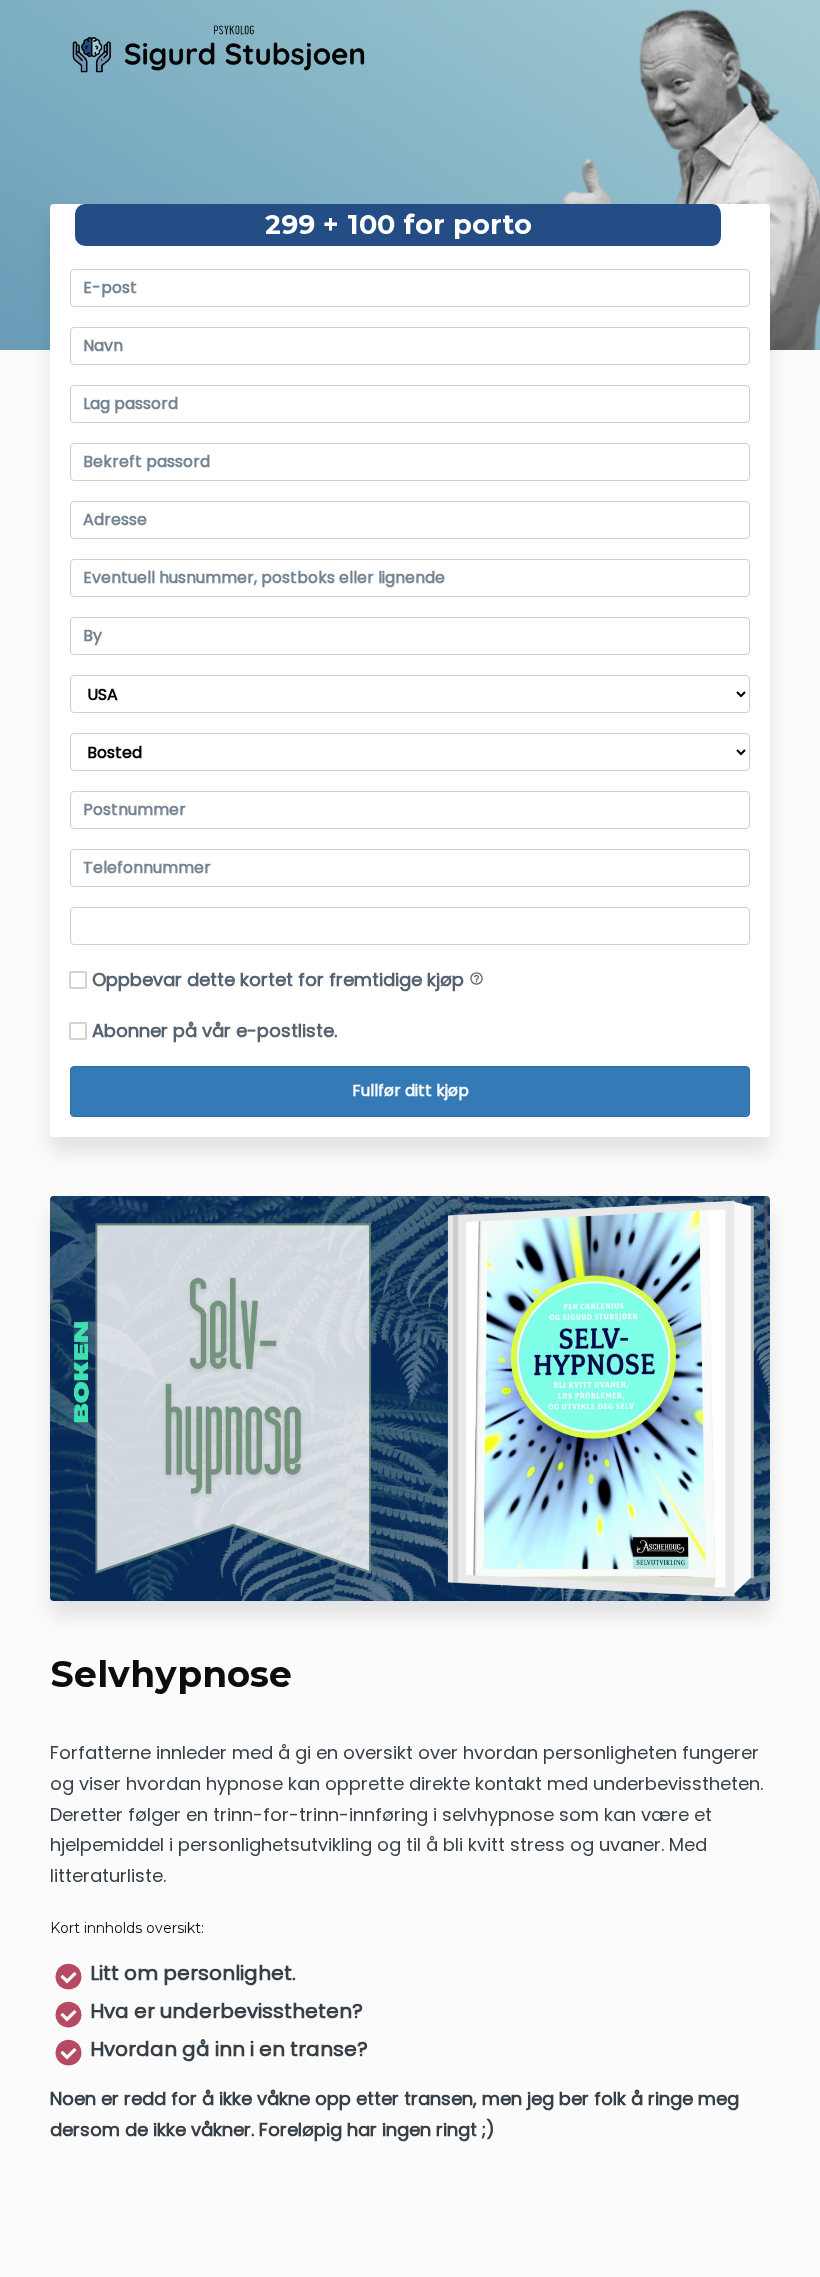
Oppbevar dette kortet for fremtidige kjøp (288, 979)
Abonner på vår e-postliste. (214, 1030)
